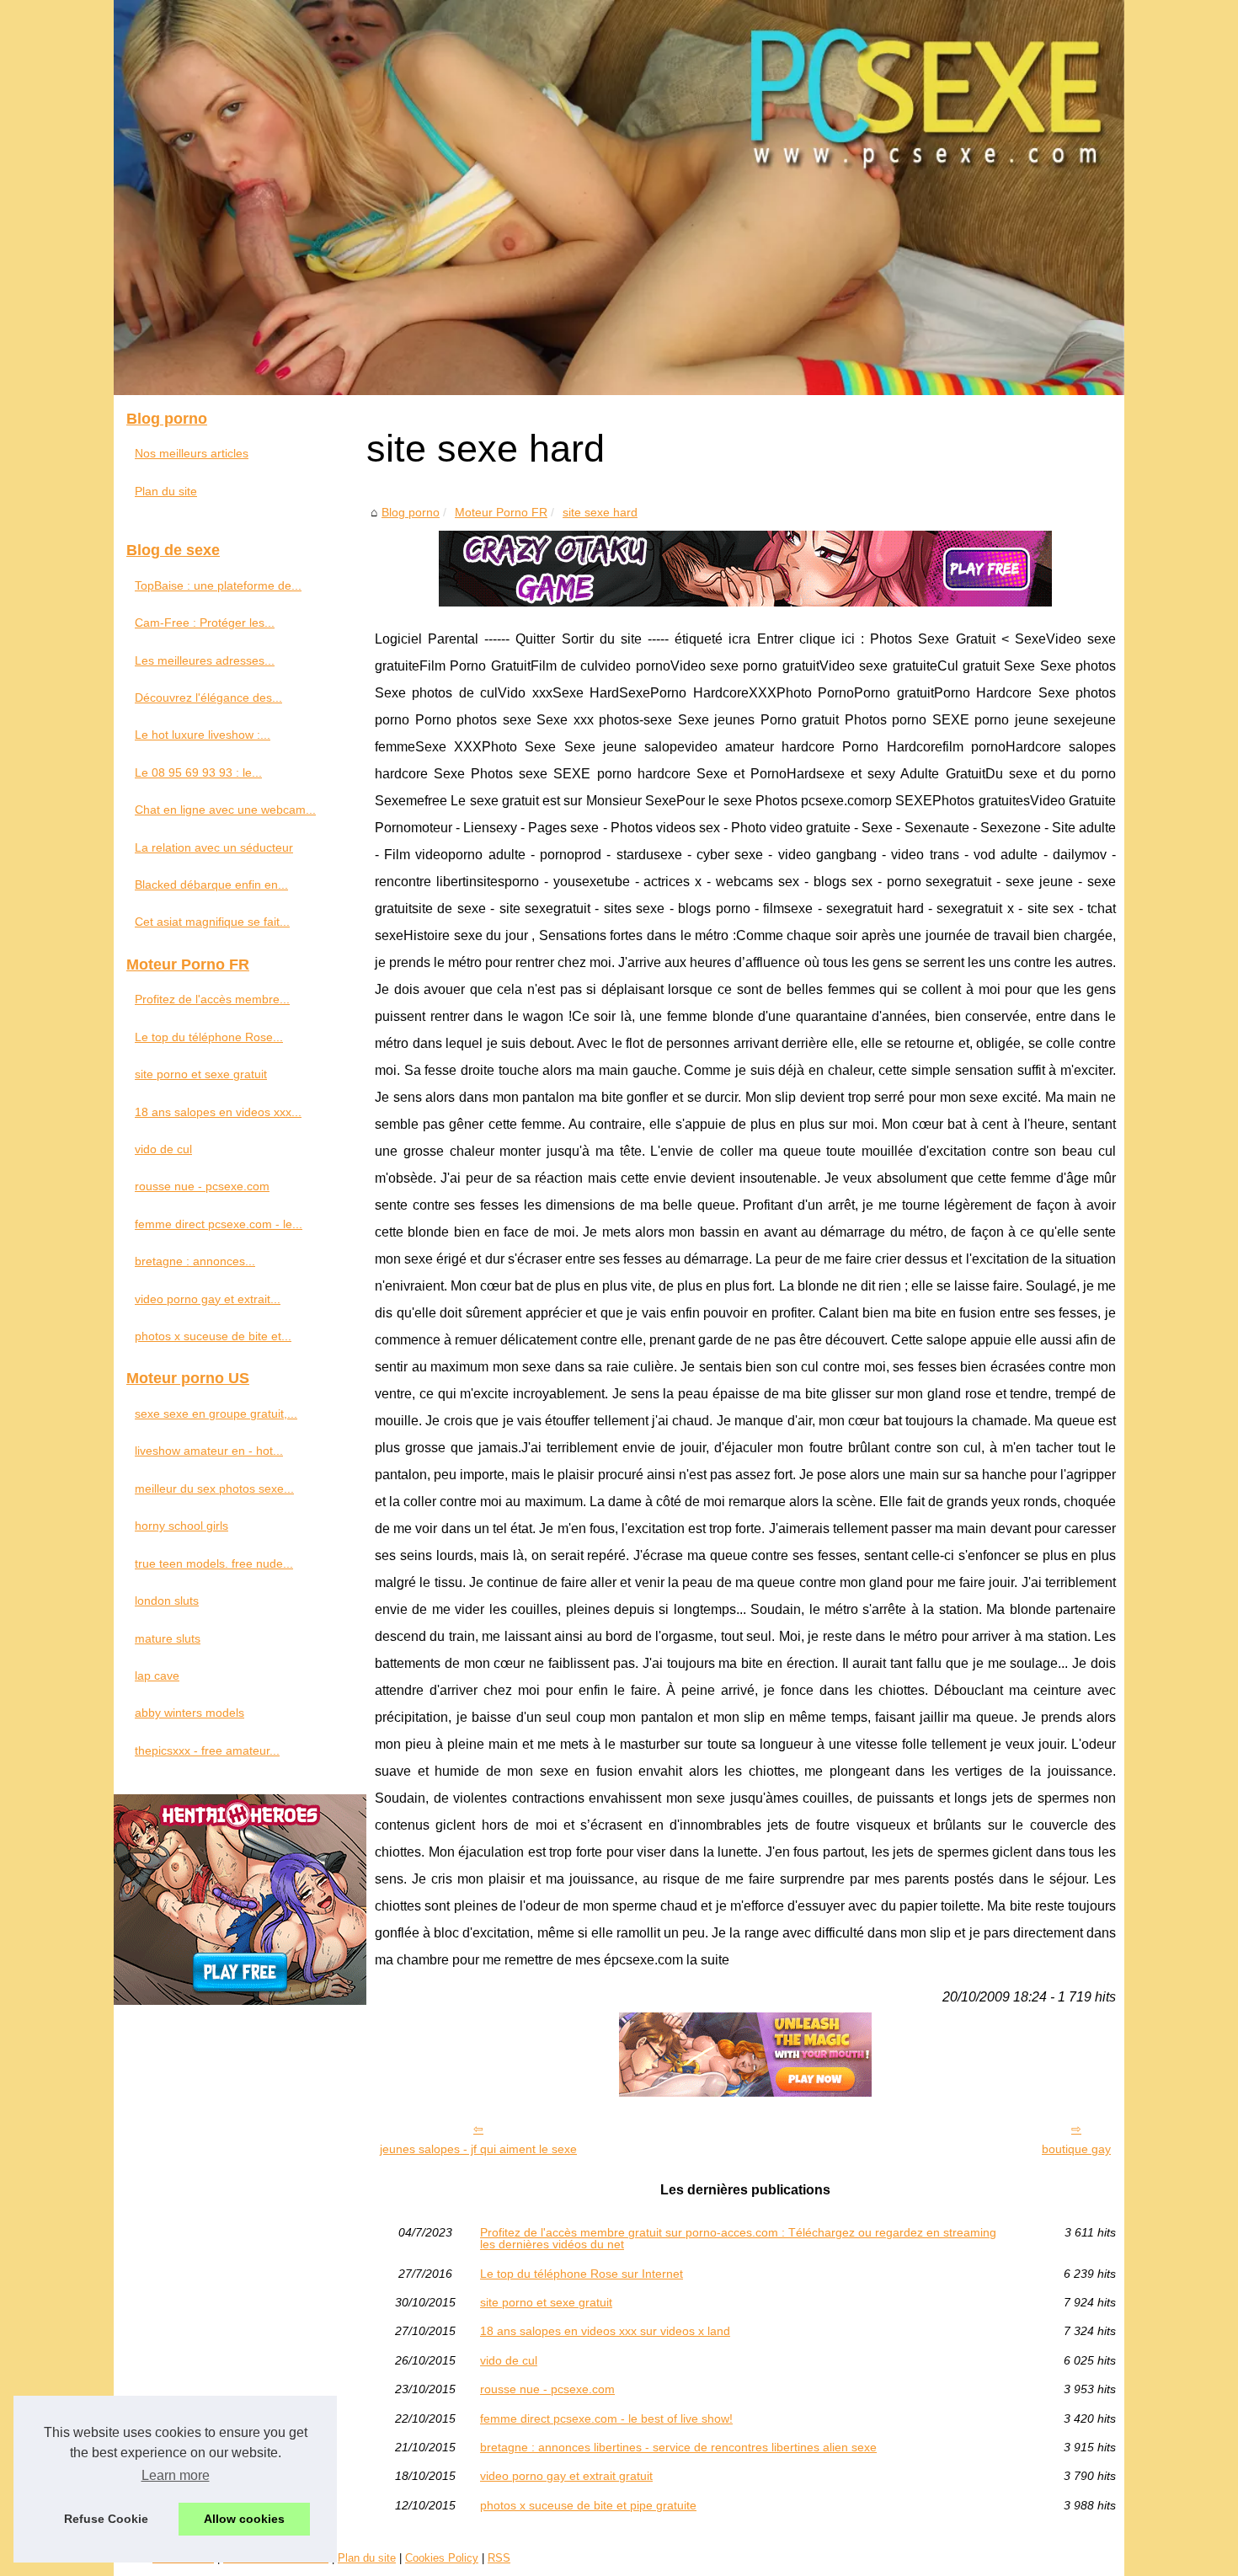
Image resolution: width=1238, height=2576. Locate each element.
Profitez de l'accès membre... (212, 999)
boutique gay (1076, 2149)
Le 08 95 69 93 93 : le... (198, 772)
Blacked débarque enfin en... (211, 884)
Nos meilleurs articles (192, 453)
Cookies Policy (442, 2558)
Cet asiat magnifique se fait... (212, 922)
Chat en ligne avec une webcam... (225, 810)
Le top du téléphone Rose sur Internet (582, 2274)
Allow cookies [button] (244, 2519)
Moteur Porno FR (501, 512)
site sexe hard (600, 512)
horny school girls (181, 1526)
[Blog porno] (619, 198)
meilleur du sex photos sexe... (214, 1488)
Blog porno (411, 512)
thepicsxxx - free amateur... (207, 1750)
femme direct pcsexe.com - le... (219, 1224)
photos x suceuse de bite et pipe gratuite (588, 2505)
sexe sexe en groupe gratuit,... (216, 1414)
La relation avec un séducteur (214, 847)
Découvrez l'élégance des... (208, 697)
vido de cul (509, 2360)
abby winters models (189, 1713)
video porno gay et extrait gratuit (566, 2476)
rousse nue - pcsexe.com (547, 2389)
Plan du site (166, 491)
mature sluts (168, 1638)
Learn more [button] (176, 2475)
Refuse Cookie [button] (106, 2519)
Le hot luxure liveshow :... (203, 735)
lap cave (157, 1675)
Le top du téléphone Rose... (209, 1037)
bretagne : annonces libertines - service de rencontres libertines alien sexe (678, 2447)
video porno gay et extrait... (208, 1299)
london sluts (167, 1601)
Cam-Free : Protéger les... (205, 623)
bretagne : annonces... (195, 1261)
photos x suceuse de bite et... (213, 1336)
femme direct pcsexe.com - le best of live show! (606, 2418)
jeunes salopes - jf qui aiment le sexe (478, 2149)
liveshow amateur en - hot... (209, 1451)
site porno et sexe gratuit (546, 2302)
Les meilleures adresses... (205, 660)
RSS (499, 2558)
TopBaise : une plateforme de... (218, 585)
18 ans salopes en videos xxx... (218, 1112)
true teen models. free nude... (214, 1563)
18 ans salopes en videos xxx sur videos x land (605, 2331)
